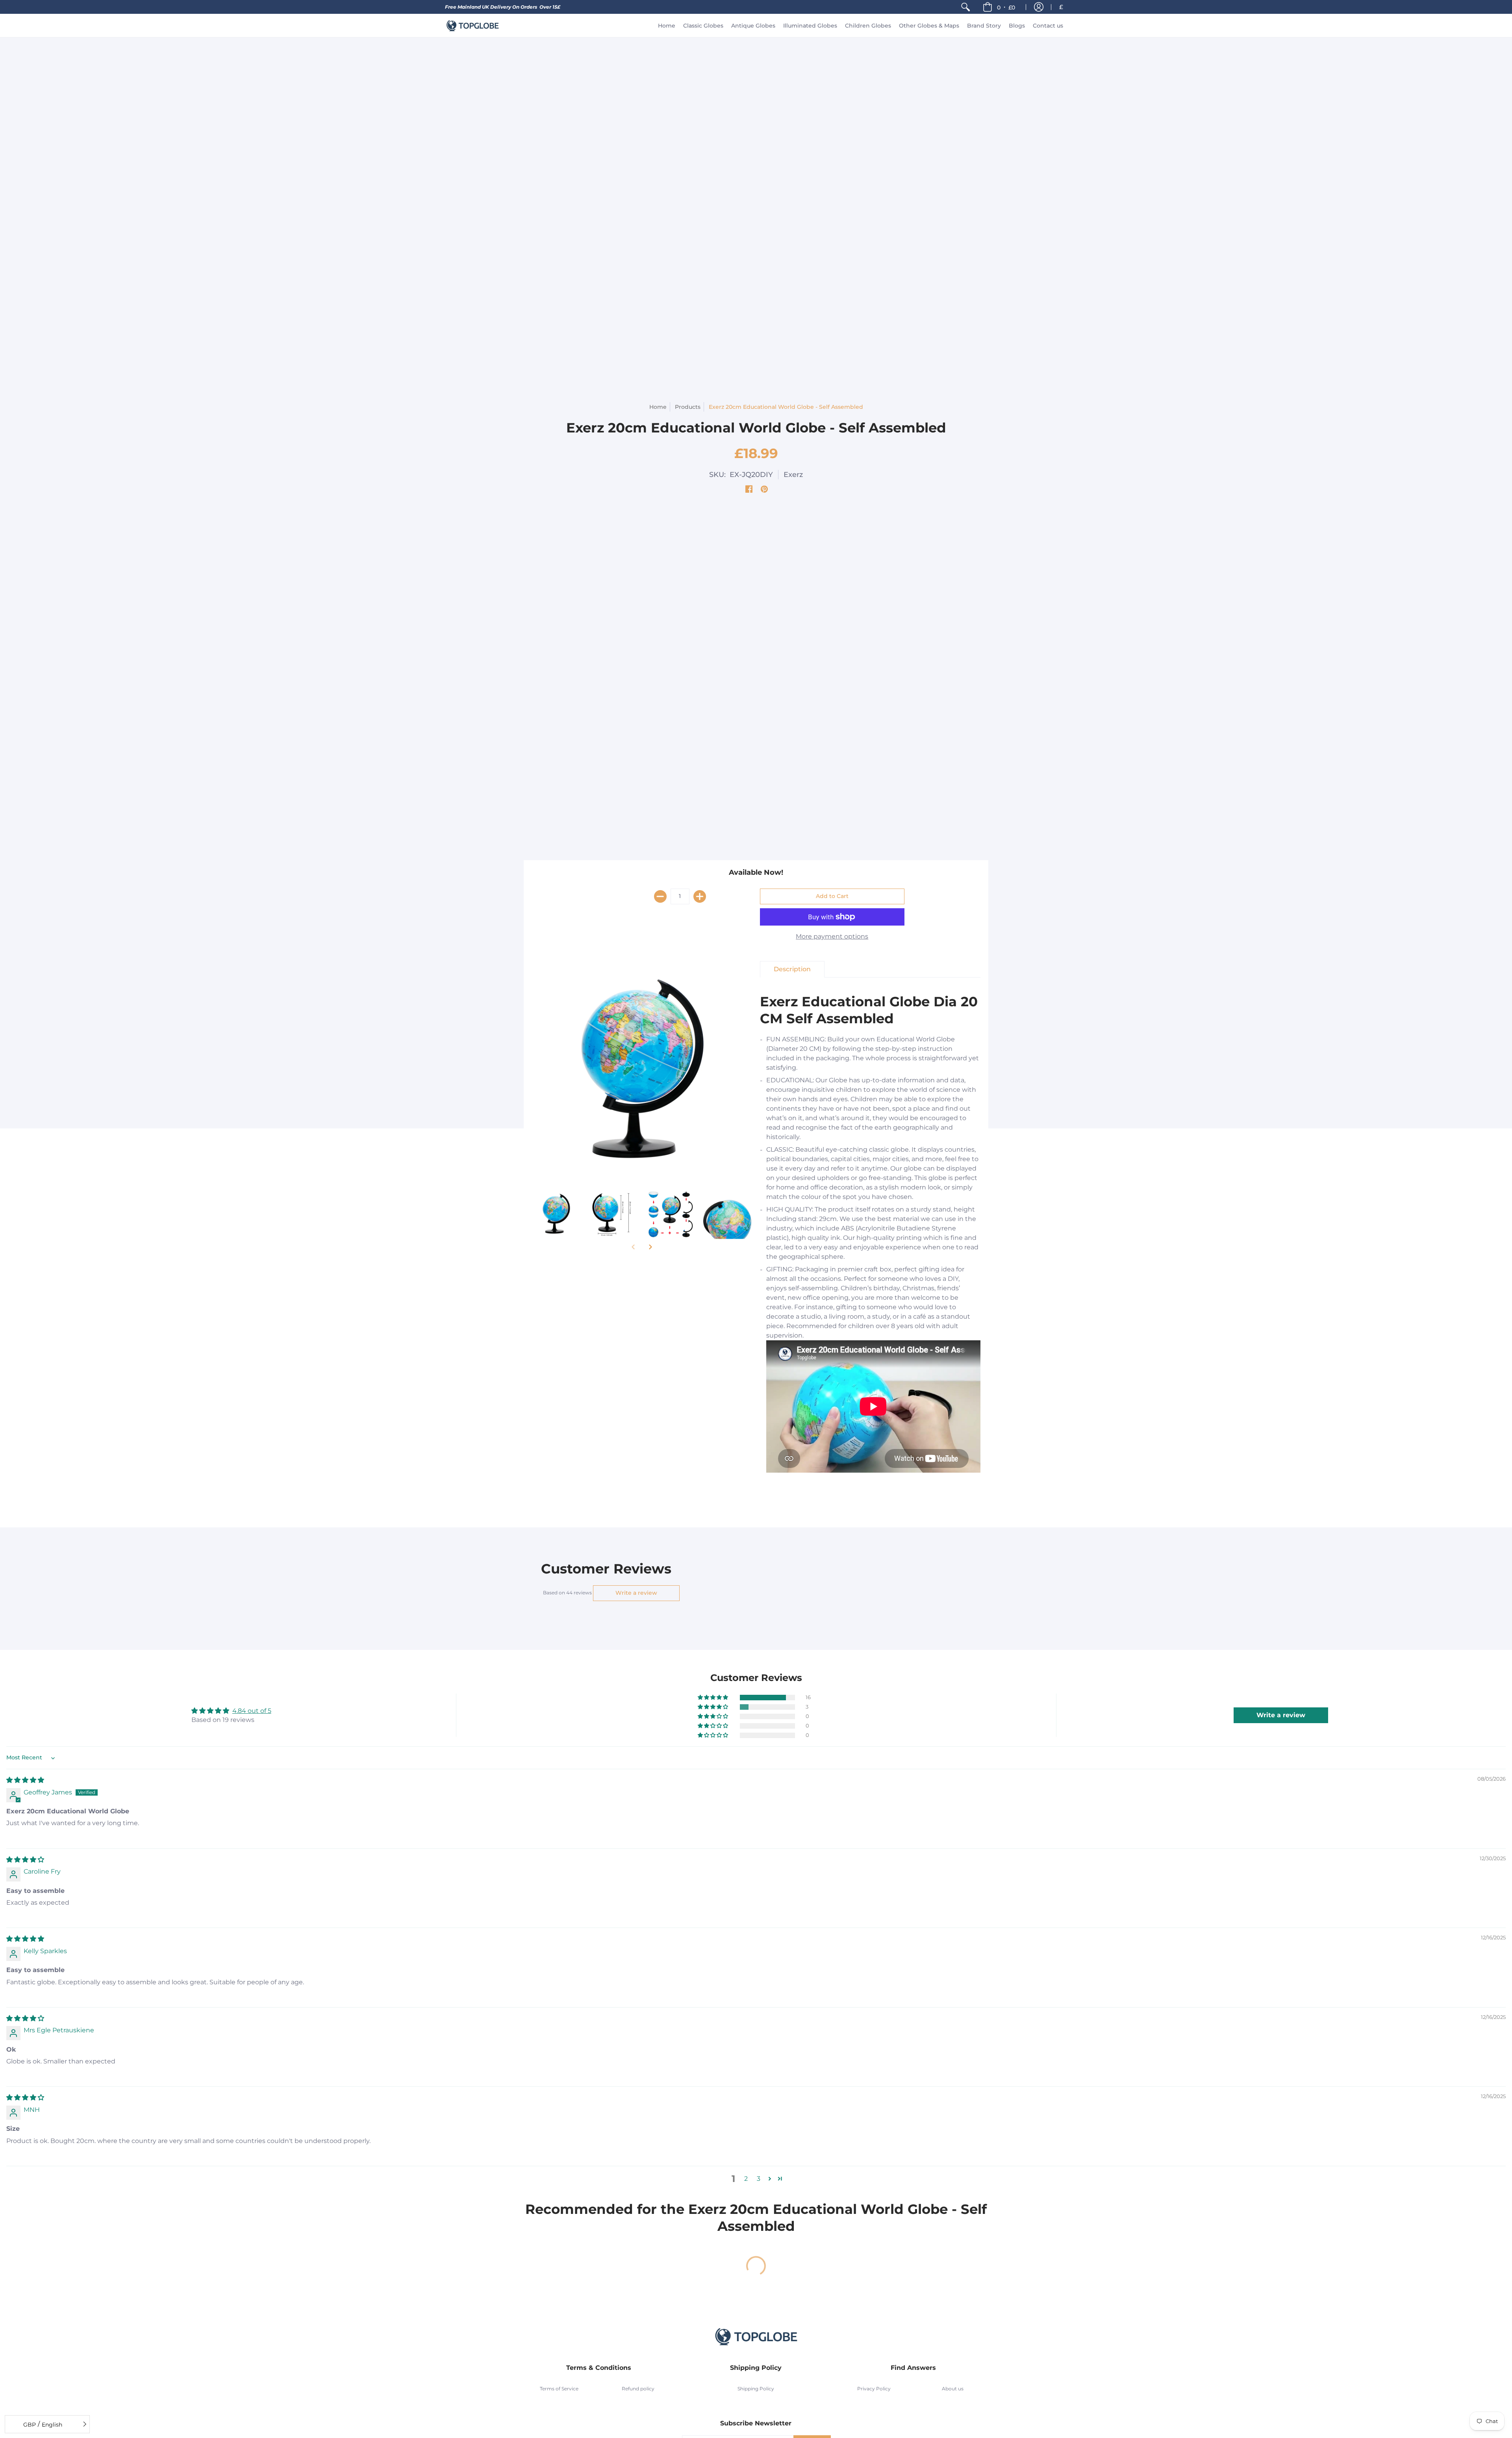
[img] (25, 1780)
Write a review (636, 1593)
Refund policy (638, 2389)
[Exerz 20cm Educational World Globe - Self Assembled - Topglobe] (556, 1214)
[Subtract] (660, 896)
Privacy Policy (874, 2389)
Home (658, 407)
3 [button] (759, 2179)
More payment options (832, 936)
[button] (999, 7)
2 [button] (746, 2179)
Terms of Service (559, 2389)
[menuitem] (965, 7)
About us (953, 2389)
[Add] (700, 896)
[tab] (792, 969)
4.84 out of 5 (252, 1711)
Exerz (793, 475)
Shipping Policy (756, 2389)
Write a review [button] (1281, 1715)
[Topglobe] (472, 26)
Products (688, 407)
